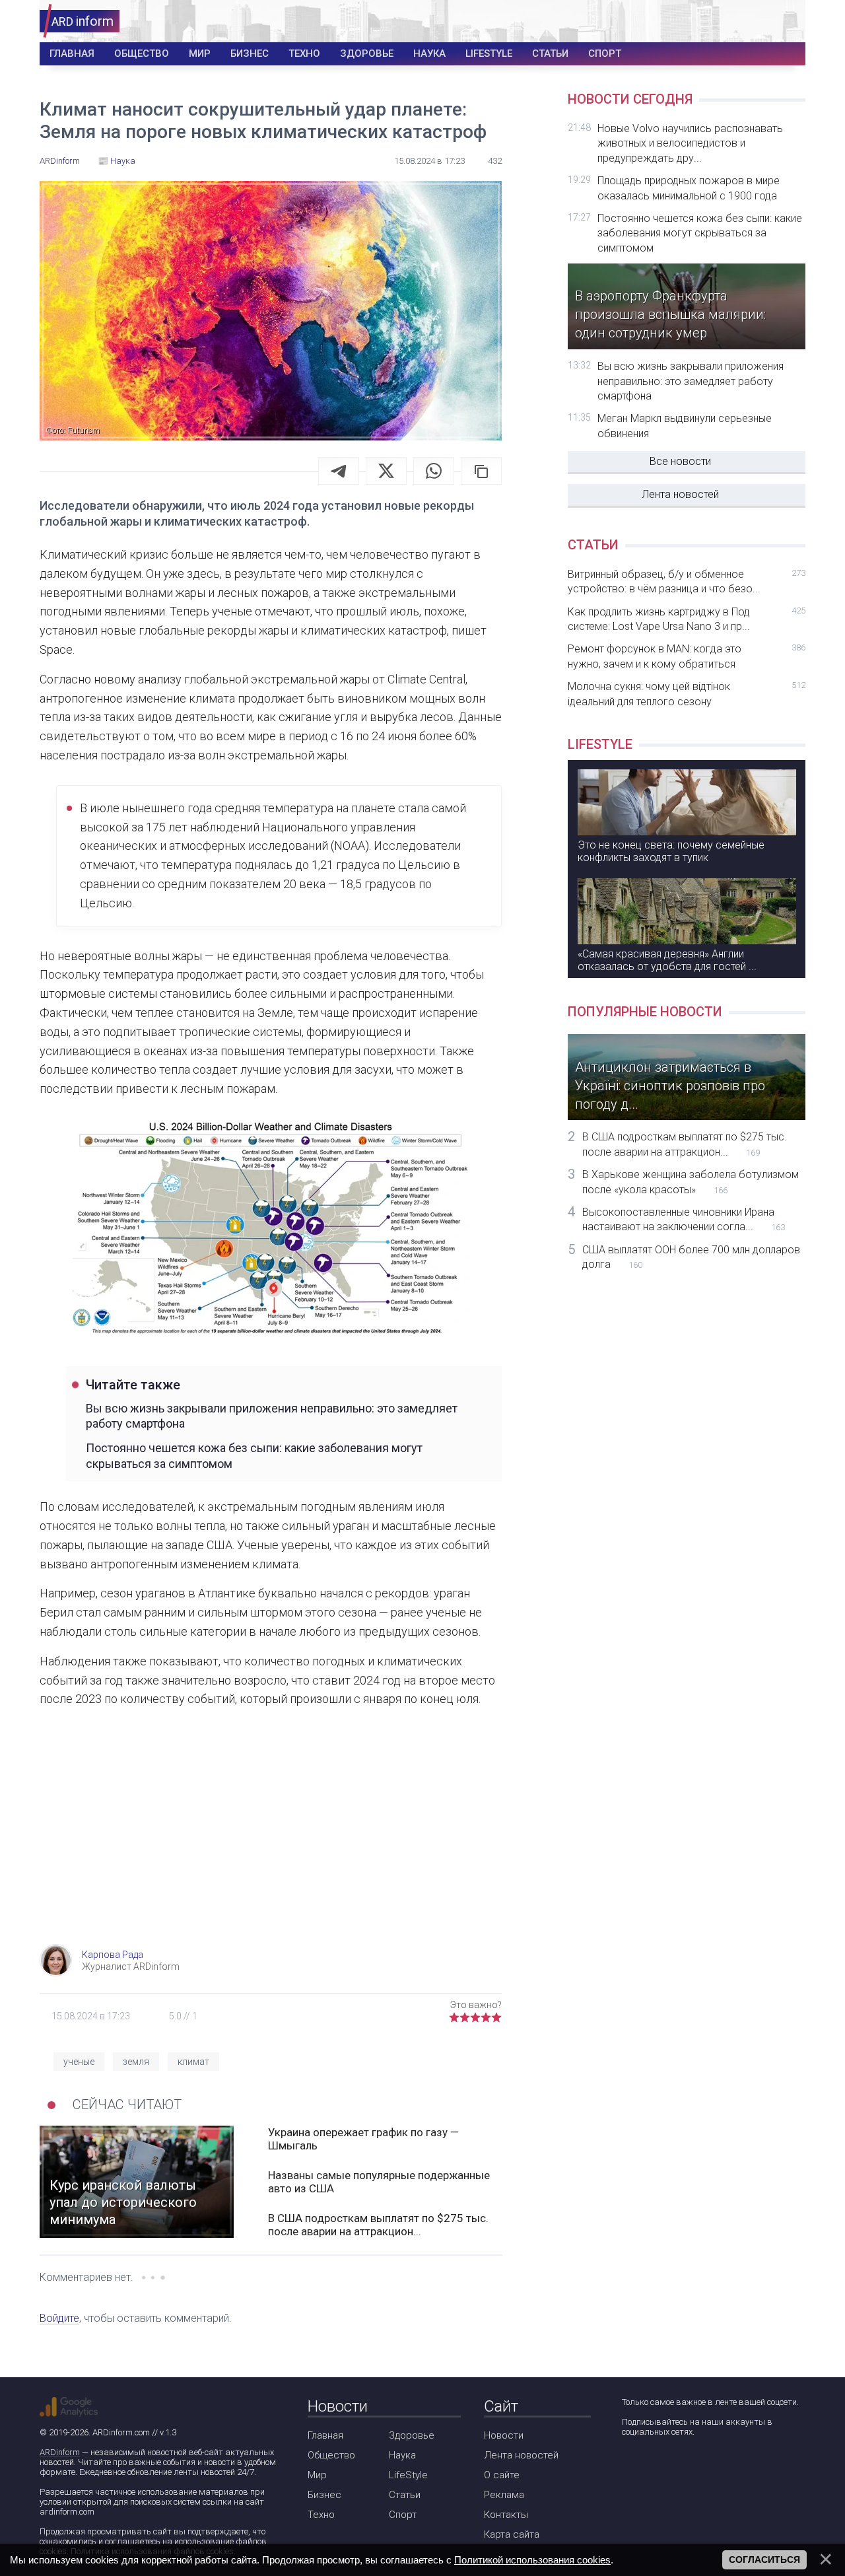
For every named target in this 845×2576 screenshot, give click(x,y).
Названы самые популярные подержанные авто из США (379, 2182)
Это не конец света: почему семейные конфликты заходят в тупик (671, 851)
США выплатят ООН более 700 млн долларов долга (691, 1257)
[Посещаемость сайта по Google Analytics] (69, 2407)
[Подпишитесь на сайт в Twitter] (668, 2467)
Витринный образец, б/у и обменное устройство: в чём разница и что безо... (687, 581)
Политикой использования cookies (532, 2560)
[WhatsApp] (434, 471)
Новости (504, 2435)
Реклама (504, 2495)
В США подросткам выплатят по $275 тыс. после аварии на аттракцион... (378, 2225)
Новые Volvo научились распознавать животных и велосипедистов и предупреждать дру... (690, 143)
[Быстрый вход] (787, 21)
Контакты (506, 2515)
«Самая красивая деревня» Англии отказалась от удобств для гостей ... (667, 960)
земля (136, 2062)
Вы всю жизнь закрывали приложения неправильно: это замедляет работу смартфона (272, 1416)
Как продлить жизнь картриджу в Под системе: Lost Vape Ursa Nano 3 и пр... (687, 619)
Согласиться (764, 2559)
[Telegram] (339, 471)
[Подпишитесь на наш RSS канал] (706, 2467)
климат (193, 2062)
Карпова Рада (113, 1955)
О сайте (502, 2475)
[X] (386, 471)
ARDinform (60, 2452)
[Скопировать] (481, 471)
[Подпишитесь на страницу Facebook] (631, 2467)
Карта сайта (512, 2534)
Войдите (59, 2318)
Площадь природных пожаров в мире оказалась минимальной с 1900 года (689, 188)
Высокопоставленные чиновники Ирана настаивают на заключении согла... (684, 1219)
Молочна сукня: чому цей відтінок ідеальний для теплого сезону (687, 694)
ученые (79, 2062)
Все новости (680, 461)
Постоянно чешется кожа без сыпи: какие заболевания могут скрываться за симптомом (254, 1455)
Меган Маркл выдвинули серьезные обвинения (685, 426)
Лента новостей (680, 494)
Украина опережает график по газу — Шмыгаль (363, 2139)
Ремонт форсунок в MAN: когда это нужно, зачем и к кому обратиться (687, 656)
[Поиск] (747, 21)
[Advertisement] (271, 1838)
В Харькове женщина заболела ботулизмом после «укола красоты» (691, 1182)
